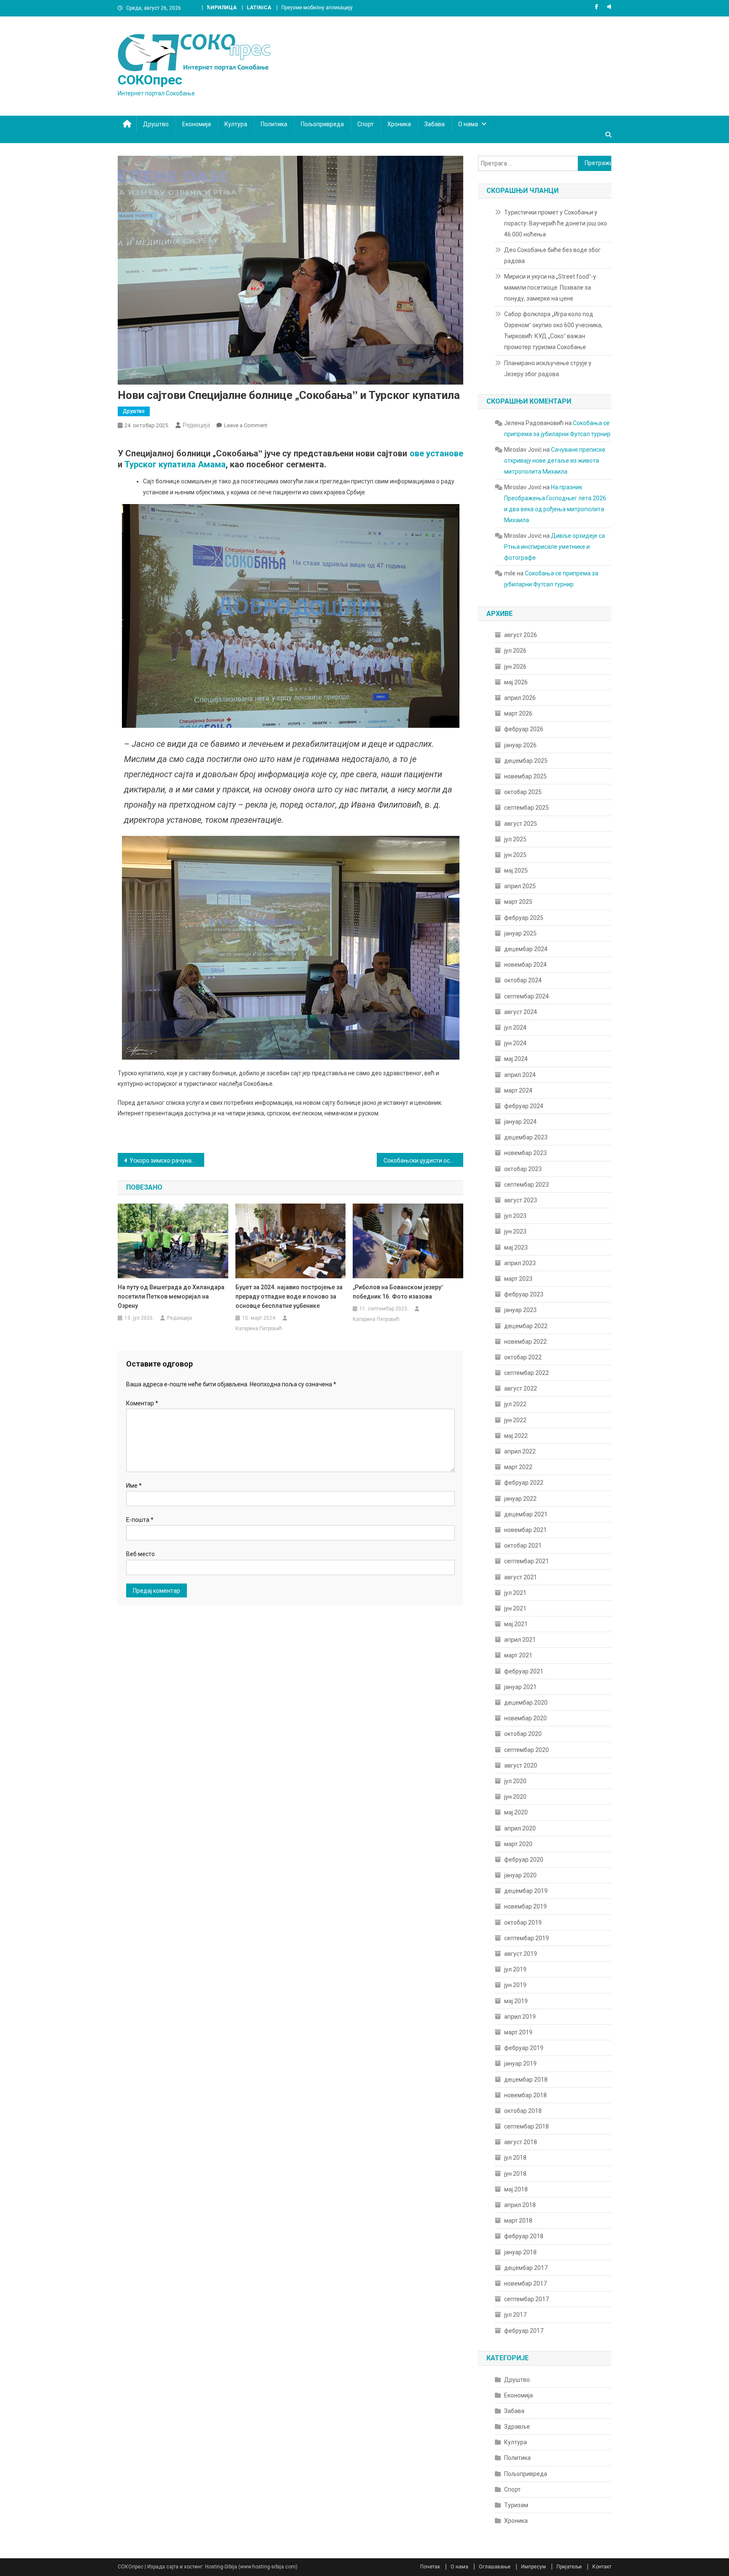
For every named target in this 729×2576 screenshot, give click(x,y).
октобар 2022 (523, 1357)
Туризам (516, 2505)
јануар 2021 (520, 1687)
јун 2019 (515, 1985)
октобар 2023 (523, 1169)
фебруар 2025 (524, 918)
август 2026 (521, 635)
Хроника (399, 124)
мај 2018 (516, 2189)
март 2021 (518, 1655)
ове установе (436, 453)
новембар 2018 (525, 2095)
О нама (468, 124)
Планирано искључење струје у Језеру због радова (548, 369)
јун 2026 (515, 667)
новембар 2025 (525, 776)
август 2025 (521, 824)
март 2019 (518, 2032)
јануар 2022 (520, 1499)
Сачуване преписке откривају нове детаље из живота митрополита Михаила (555, 461)
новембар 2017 (525, 2283)
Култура (236, 124)
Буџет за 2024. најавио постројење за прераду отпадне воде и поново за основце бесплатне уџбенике (289, 1296)
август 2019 (521, 1954)
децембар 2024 (526, 949)
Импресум (533, 2567)
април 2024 (520, 1075)
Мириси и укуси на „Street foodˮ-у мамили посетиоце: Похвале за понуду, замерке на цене (550, 287)
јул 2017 (515, 2315)
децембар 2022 (526, 1326)
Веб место (140, 1554)
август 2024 (521, 1012)
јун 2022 (515, 1420)
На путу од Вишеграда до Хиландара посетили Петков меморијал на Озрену (171, 1296)
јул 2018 (515, 2158)
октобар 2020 (523, 1734)
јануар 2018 (520, 2252)
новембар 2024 (525, 965)
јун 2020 (515, 1797)
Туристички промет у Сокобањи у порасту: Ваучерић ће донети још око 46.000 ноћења (556, 223)
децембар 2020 (526, 1703)
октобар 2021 (523, 1546)
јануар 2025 (520, 933)
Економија (197, 124)
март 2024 (518, 1090)
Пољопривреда (322, 124)
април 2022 (520, 1451)
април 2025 (520, 886)
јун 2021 (515, 1608)
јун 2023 (515, 1231)
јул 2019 (515, 1969)
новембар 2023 (525, 1153)
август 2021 (521, 1577)
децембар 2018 (526, 2080)
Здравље (517, 2427)
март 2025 (518, 902)
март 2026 (518, 713)
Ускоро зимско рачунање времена (167, 1161)
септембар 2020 (526, 1750)
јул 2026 (515, 651)
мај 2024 (516, 1059)
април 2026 (520, 698)
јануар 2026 (520, 745)
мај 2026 (516, 682)
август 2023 (521, 1200)
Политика (274, 124)
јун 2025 (515, 855)
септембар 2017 (526, 2299)
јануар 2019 (520, 2064)
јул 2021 (515, 1593)
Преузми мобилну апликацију (317, 8)
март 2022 (518, 1467)
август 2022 (521, 1388)
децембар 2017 (526, 2268)
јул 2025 (515, 839)
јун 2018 (515, 2174)
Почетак (430, 2567)
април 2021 (520, 1640)
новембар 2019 (525, 1906)
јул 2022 (515, 1404)
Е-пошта (140, 1520)
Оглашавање (495, 2567)
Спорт (366, 124)
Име (134, 1486)
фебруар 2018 (524, 2236)
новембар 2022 (525, 1342)
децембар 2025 (526, 761)
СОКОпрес (150, 80)
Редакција (196, 425)
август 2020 (521, 1765)
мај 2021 (516, 1624)
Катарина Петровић (259, 1329)
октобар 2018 (523, 2111)
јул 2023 (515, 1216)
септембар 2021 (526, 1561)
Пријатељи (569, 2567)
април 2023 (520, 1263)
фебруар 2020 (524, 1860)
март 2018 (518, 2221)
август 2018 (521, 2142)
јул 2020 (515, 1781)
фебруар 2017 (524, 2331)
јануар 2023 (520, 1310)
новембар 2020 (525, 1718)
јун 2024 (515, 1043)
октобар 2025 (523, 792)
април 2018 (520, 2205)
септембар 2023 (526, 1185)
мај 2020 (516, 1812)
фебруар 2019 (524, 2048)
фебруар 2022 (524, 1483)
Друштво (156, 124)
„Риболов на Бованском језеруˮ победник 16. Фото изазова (398, 1292)
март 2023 (518, 1279)
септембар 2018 (526, 2126)
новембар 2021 (525, 1530)
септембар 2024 (526, 996)
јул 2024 (515, 1028)
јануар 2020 (520, 1875)
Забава (435, 124)
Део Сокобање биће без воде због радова (552, 255)
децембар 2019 (526, 1891)
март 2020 (518, 1844)
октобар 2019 (523, 1923)
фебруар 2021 (524, 1671)
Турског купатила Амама (175, 464)
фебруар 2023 (524, 1294)
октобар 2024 (523, 980)
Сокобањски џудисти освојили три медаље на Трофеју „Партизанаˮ (423, 1161)
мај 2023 (516, 1247)
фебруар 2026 (524, 729)
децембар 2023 (526, 1137)
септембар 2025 (526, 808)
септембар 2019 (526, 1938)
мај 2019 (516, 2001)
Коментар (142, 1403)
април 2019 (520, 2017)
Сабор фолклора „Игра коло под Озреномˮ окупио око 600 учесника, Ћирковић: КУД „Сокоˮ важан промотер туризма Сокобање (553, 331)
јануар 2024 (520, 1122)
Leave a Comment (246, 425)
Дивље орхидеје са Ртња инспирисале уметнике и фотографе (555, 547)
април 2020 (520, 1828)
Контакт (602, 2567)
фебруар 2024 (524, 1106)
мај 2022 (516, 1436)
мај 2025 (516, 870)
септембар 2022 (526, 1373)
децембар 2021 (526, 1514)
